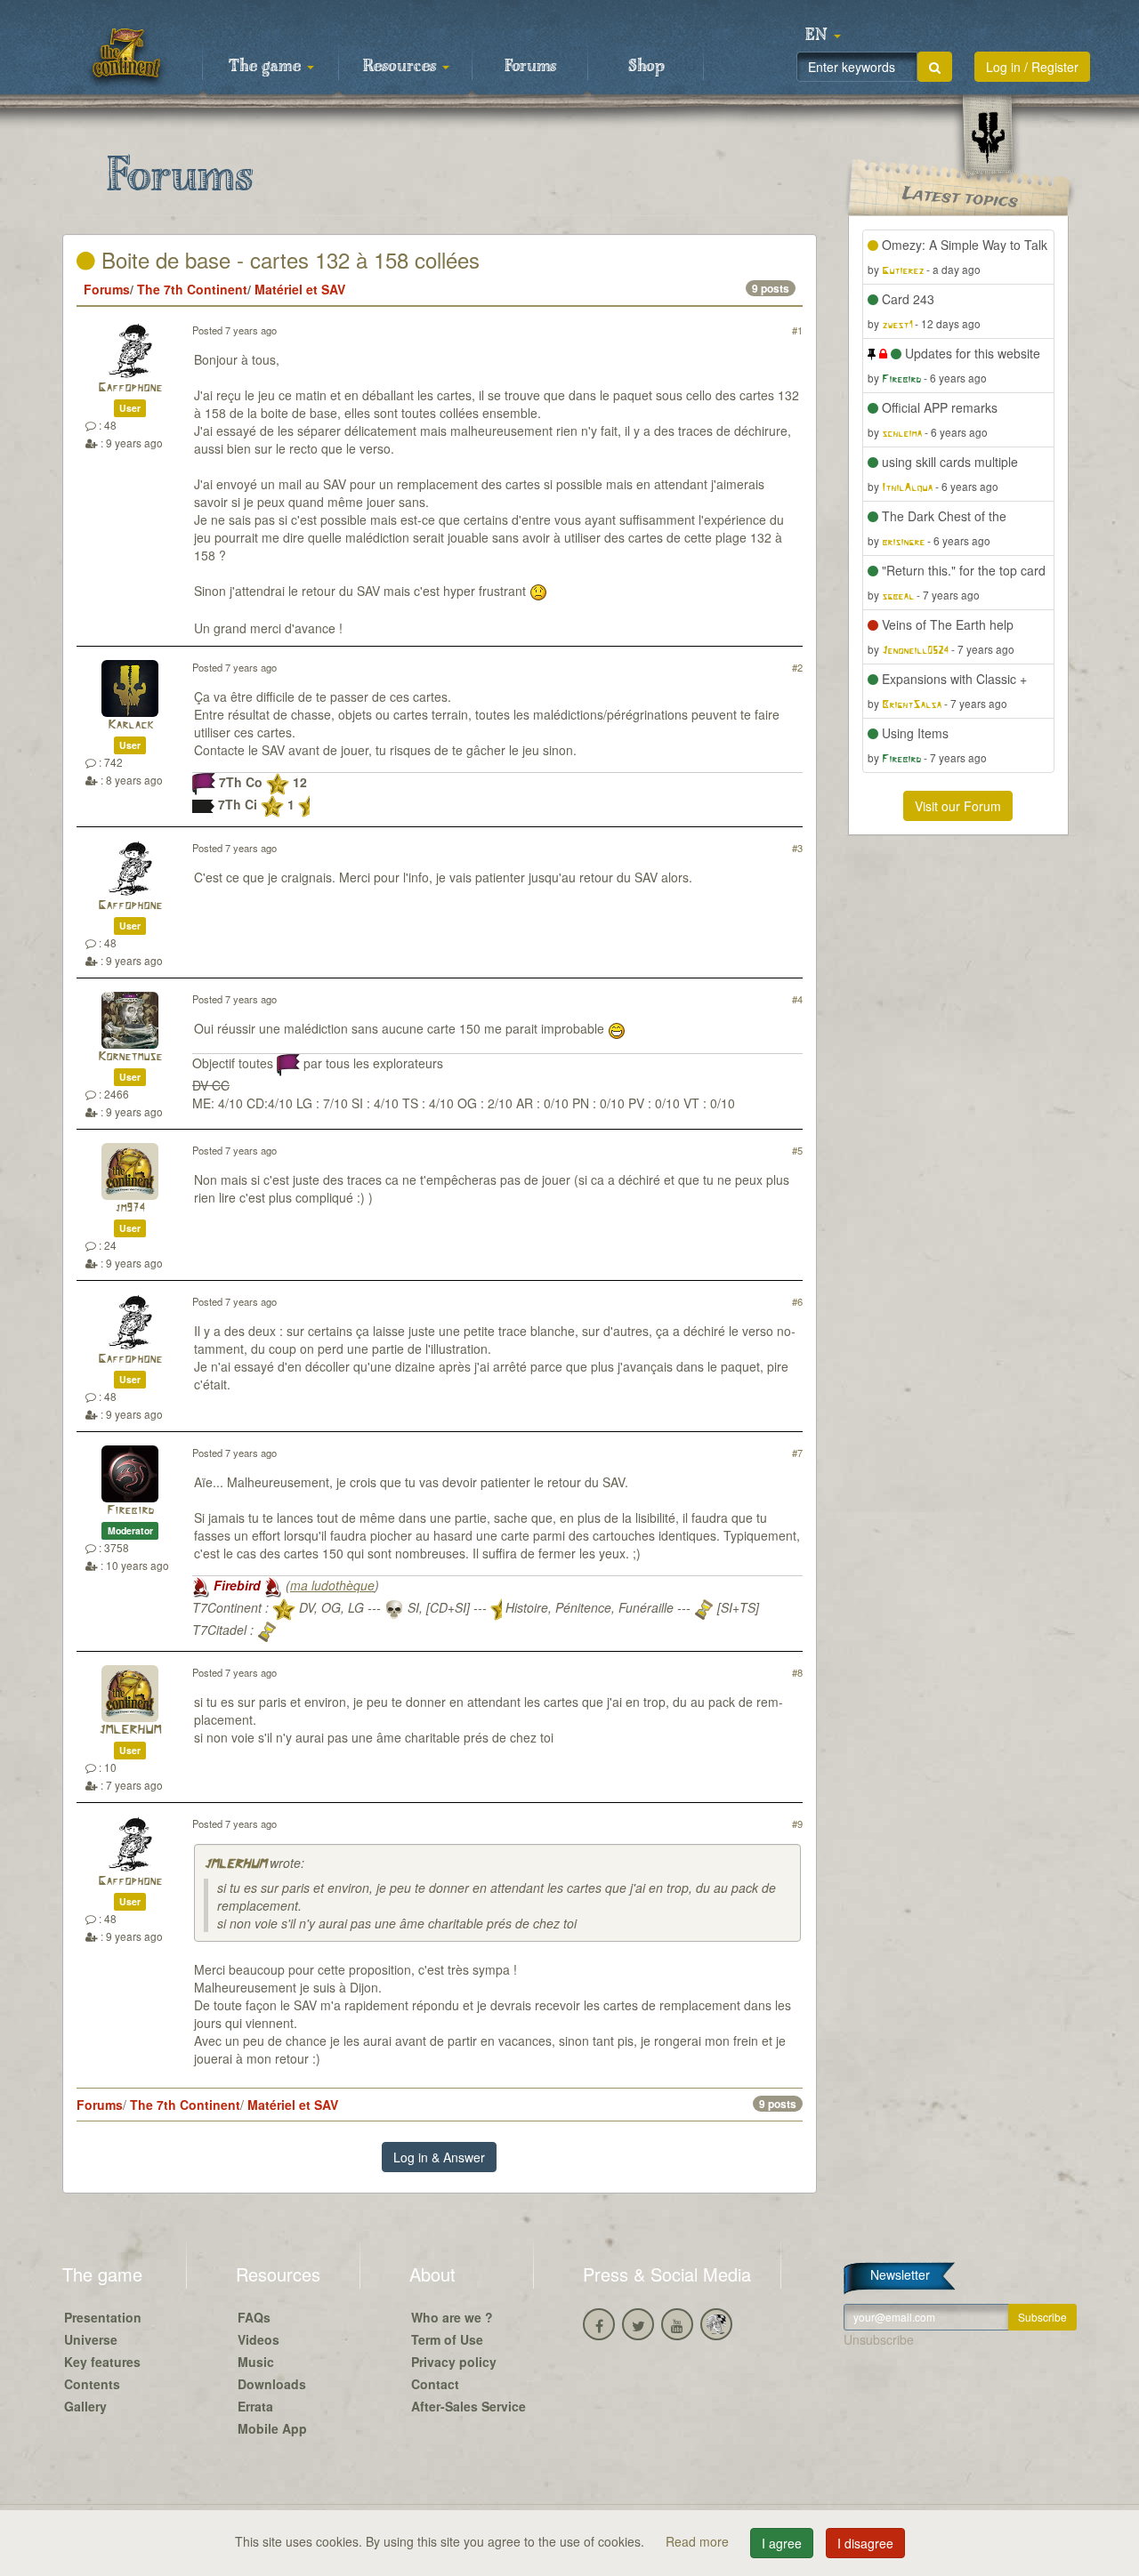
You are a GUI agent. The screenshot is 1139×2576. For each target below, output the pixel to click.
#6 (797, 1301)
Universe (91, 2339)
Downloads (272, 2384)
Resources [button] (402, 67)
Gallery (85, 2406)
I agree (782, 2543)
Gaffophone (130, 388)
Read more (699, 2541)
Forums (530, 67)
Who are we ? (452, 2317)
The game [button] (267, 67)
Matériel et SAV (300, 289)
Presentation (103, 2317)
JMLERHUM (130, 1731)
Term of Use (447, 2339)
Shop (646, 67)
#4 (797, 999)
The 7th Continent (192, 289)
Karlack (130, 725)
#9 (797, 1823)
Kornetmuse (130, 1057)
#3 (797, 848)
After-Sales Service (469, 2406)
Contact (435, 2384)
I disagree (865, 2543)
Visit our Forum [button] (958, 806)
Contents (92, 2384)
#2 (797, 667)
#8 (797, 1672)
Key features (102, 2362)
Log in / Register (1032, 67)
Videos (258, 2339)
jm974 (130, 1208)
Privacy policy (454, 2362)
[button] (823, 36)
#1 (797, 330)
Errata (255, 2406)
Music (256, 2362)
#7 (797, 1453)
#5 (797, 1150)
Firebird (130, 1511)
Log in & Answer (439, 2157)
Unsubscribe (879, 2339)
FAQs (254, 2317)
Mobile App (272, 2428)
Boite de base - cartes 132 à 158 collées (287, 259)
